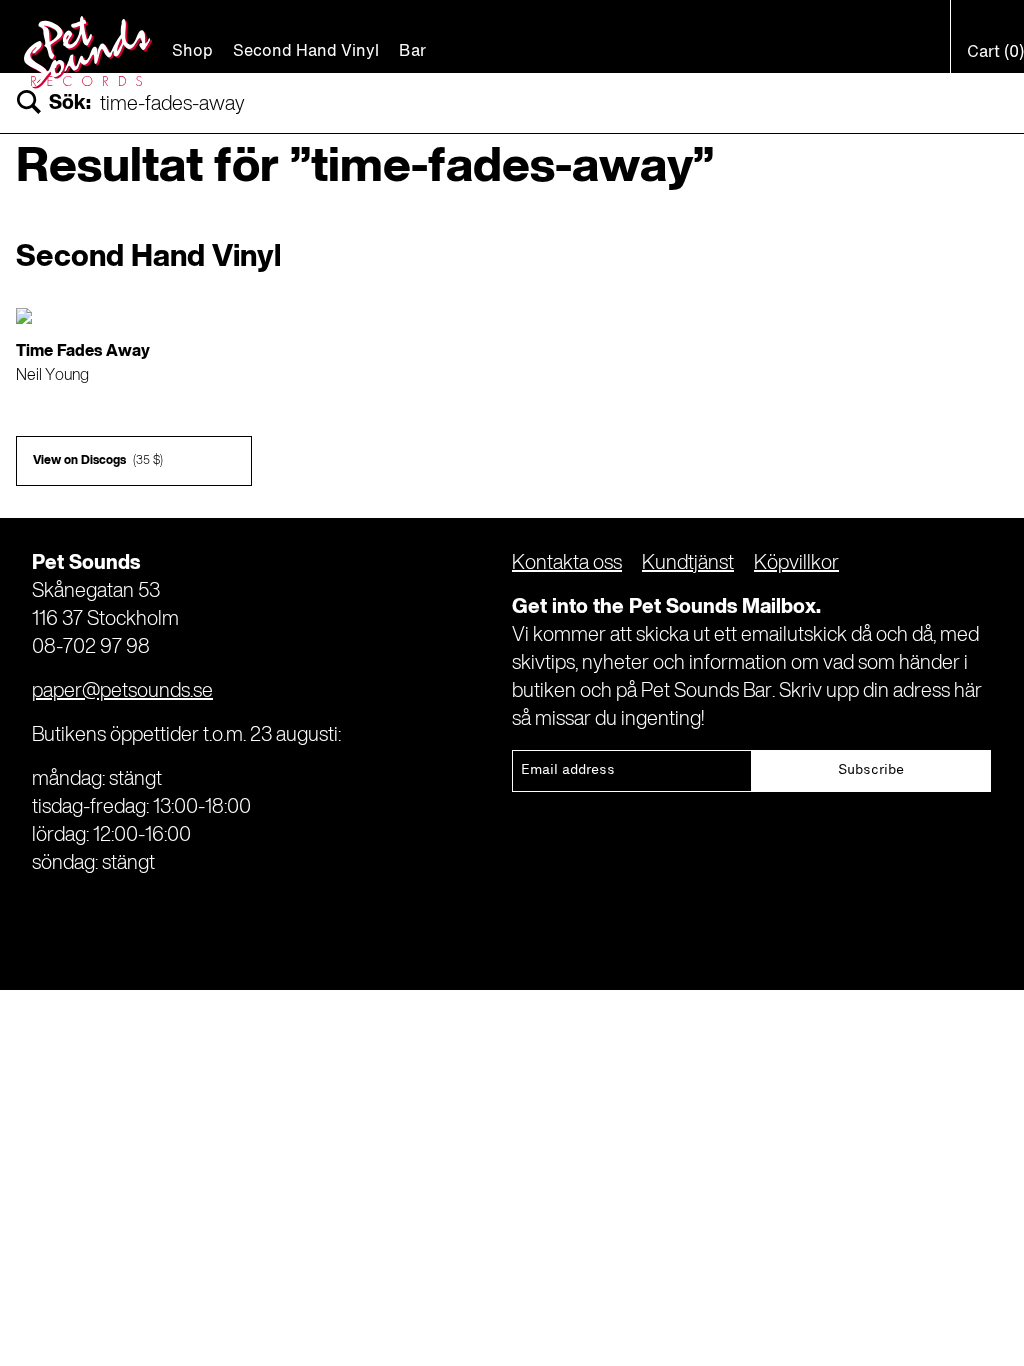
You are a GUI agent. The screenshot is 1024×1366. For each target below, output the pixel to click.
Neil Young (52, 376)
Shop (192, 52)
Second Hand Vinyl (306, 52)
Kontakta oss (567, 564)
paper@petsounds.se (122, 692)
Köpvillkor (796, 564)
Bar (412, 52)
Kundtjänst (688, 564)
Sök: (70, 103)
